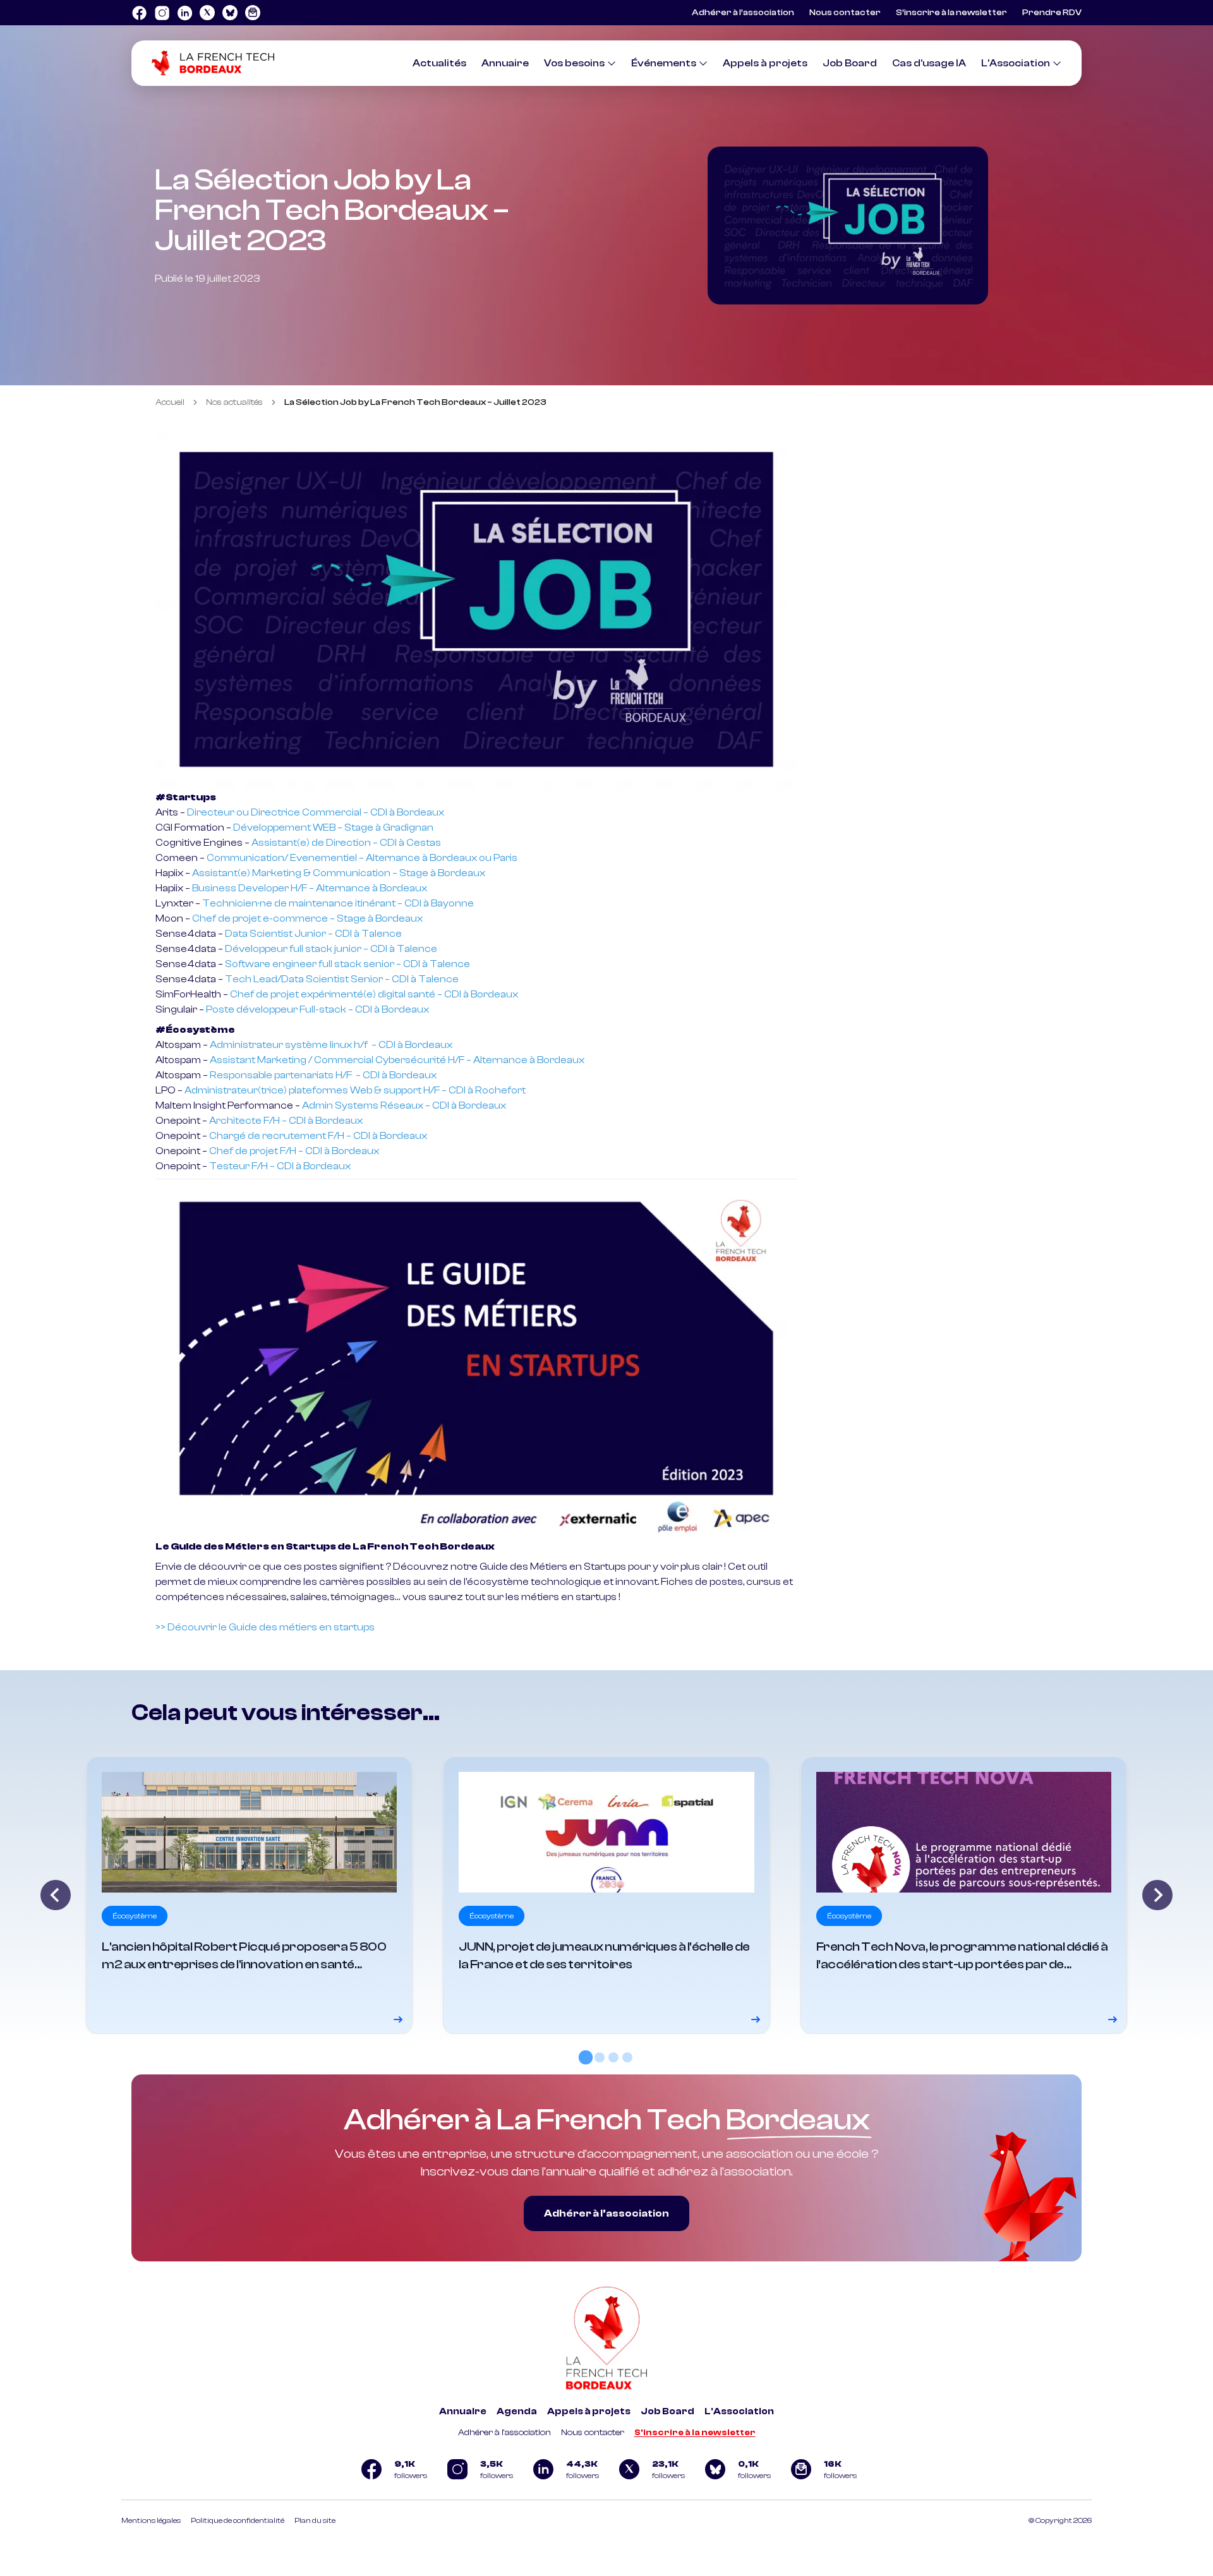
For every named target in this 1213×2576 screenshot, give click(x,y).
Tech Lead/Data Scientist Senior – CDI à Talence (342, 979)
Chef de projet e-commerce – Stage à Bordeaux (307, 918)
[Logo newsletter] (253, 13)
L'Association (1016, 63)
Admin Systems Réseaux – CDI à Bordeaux (404, 1105)
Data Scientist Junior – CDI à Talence (313, 934)
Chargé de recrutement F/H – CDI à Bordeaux (318, 1136)
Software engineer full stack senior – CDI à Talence (347, 964)
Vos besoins (574, 63)
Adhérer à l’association (743, 13)
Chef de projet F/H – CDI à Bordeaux (294, 1151)
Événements (664, 63)
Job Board (850, 63)
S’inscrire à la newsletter (951, 13)
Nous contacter (845, 13)
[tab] (586, 2057)
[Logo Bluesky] (230, 13)
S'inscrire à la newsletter (695, 2433)
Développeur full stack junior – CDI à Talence (331, 949)
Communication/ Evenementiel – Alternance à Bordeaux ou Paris (362, 858)
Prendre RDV (1052, 13)
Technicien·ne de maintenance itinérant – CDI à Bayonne (338, 903)
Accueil (170, 402)
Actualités (439, 63)
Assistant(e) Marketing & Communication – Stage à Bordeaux (339, 873)
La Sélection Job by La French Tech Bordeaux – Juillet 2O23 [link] (415, 402)
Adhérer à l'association (504, 2433)
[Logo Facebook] (139, 13)
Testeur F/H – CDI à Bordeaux (280, 1166)
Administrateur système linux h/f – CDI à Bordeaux (331, 1045)
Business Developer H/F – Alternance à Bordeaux (310, 888)
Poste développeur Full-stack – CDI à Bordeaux (317, 1009)
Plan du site (315, 2520)
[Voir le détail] (249, 1895)
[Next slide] (1157, 1895)
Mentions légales (151, 2520)
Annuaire (505, 63)
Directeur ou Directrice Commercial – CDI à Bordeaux (316, 812)
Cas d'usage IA (929, 63)
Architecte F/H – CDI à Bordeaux (286, 1121)
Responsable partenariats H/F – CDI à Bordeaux (323, 1075)
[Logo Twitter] (207, 13)
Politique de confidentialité (238, 2520)
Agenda (517, 2411)
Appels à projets (765, 63)
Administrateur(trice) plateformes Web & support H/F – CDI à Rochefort (355, 1090)
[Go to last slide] (56, 1895)
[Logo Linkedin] (184, 13)
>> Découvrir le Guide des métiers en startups (265, 1627)
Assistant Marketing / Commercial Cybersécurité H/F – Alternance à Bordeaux (397, 1060)
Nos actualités (234, 402)
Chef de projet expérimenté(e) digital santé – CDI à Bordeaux (374, 994)
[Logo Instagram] (162, 13)
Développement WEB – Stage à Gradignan (333, 828)
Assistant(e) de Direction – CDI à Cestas (346, 843)
